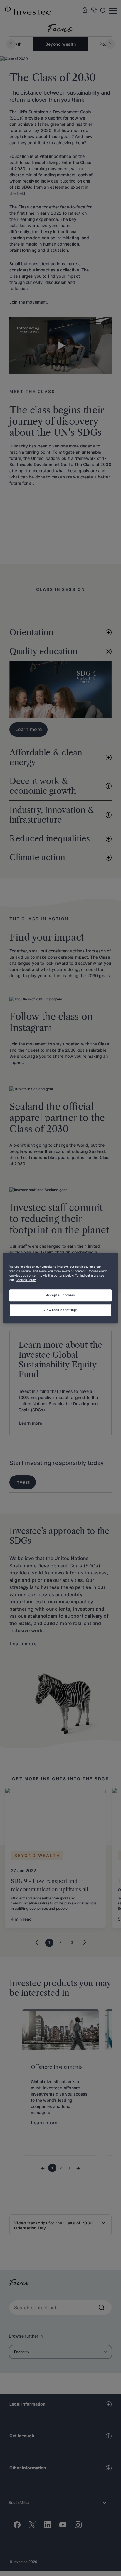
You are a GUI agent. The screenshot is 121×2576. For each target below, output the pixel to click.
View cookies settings (60, 1310)
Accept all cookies (60, 1295)
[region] (60, 1288)
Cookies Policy (26, 1280)
